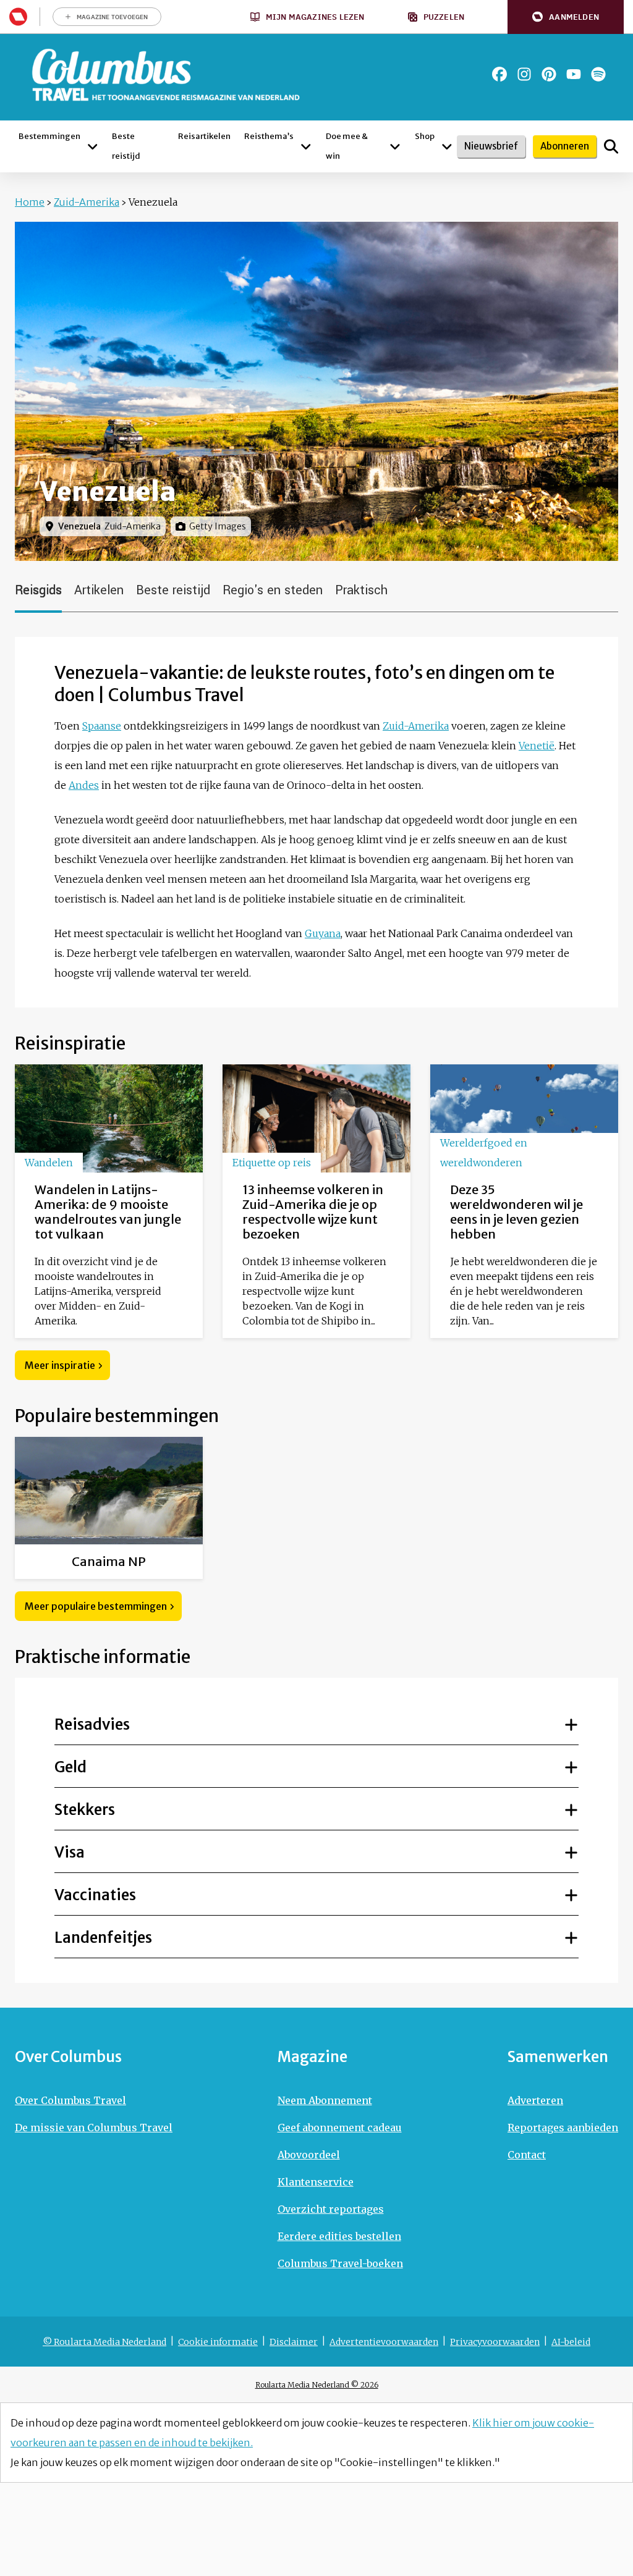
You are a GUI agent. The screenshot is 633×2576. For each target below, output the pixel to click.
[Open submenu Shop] (447, 146)
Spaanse (102, 726)
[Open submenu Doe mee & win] (395, 146)
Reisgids (38, 590)
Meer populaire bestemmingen (96, 1606)
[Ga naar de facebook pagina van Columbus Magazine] (499, 74)
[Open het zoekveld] (611, 146)
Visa (70, 1852)
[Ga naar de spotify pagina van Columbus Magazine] (598, 74)
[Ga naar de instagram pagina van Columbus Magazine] (524, 74)
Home (30, 202)
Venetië (537, 746)
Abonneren (565, 146)
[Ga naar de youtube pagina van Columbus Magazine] (574, 74)
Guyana (323, 933)
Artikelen (99, 590)
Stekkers (85, 1810)
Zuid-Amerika (87, 202)
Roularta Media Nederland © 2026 (317, 2385)
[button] (566, 17)
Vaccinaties (95, 1895)
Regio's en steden (273, 590)
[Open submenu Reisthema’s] (306, 146)
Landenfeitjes (103, 1938)
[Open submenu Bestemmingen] (92, 146)
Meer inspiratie (60, 1365)
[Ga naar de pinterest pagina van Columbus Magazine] (549, 74)
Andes (84, 785)
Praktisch (361, 590)
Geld (70, 1767)
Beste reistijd (173, 590)
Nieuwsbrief (491, 146)
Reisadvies (92, 1724)
